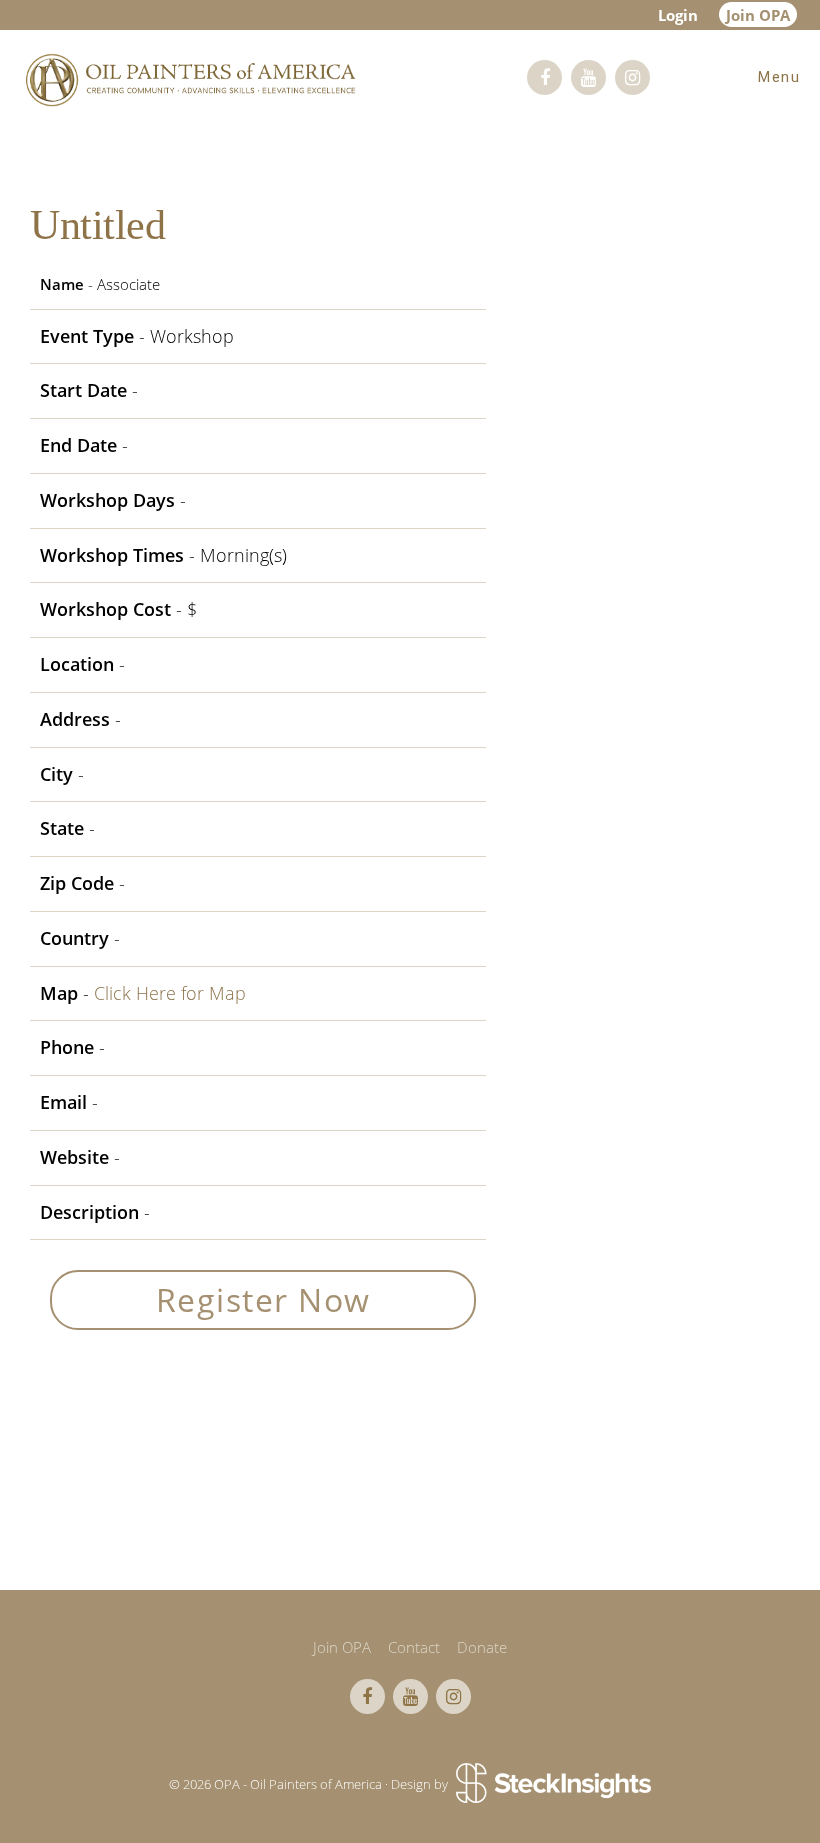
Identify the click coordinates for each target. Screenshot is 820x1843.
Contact (414, 1647)
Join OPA (758, 15)
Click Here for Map (170, 993)
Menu (779, 77)
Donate (482, 1647)
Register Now (263, 1299)
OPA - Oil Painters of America (190, 80)
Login (678, 15)
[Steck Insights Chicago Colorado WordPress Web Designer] (551, 1784)
